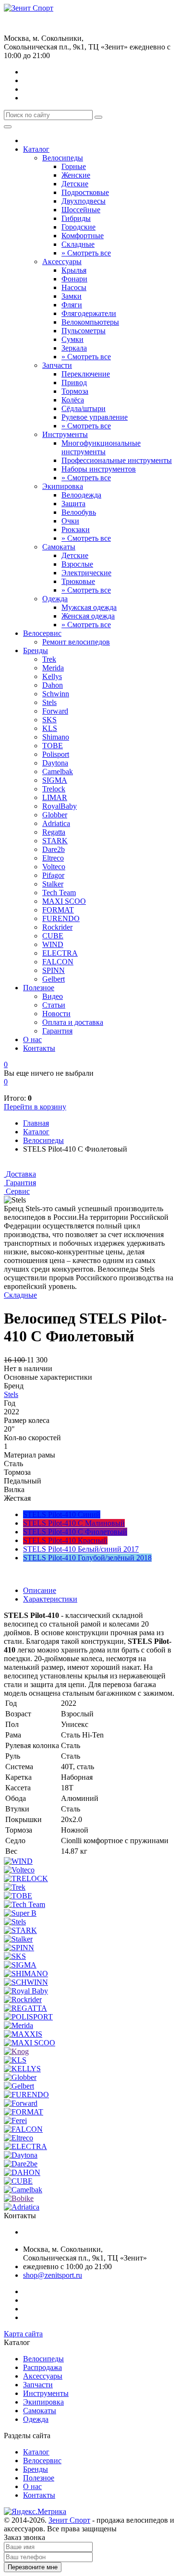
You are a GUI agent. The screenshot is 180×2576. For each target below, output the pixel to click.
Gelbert (54, 979)
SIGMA (55, 780)
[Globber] (20, 2077)
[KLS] (15, 2060)
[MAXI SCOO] (30, 2043)
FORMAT (58, 910)
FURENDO (61, 918)
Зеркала (74, 348)
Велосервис (42, 633)
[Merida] (18, 2025)
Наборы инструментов (99, 469)
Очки (70, 521)
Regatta (54, 832)
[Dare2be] (21, 2164)
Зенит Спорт (69, 2520)
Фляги (72, 305)
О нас (32, 1039)
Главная (36, 1123)
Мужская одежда (89, 607)
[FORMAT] (24, 2112)
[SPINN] (19, 1948)
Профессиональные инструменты (117, 460)
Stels (49, 702)
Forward (55, 711)
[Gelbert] (19, 2086)
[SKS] (15, 1956)
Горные (74, 166)
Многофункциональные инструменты (101, 447)
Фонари (74, 279)
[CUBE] (18, 2181)
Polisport (56, 754)
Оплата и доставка (73, 1022)
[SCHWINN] (26, 1982)
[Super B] (20, 1913)
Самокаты (59, 547)
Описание (40, 1590)
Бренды (36, 650)
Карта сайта (23, 2334)
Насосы (74, 287)
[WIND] (18, 1861)
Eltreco (53, 858)
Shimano (56, 737)
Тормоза (75, 391)
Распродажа (42, 2367)
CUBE (53, 936)
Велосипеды (63, 158)
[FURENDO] (26, 2095)
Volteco (54, 867)
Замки (72, 296)
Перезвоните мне (33, 2567)
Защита (73, 504)
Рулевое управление (95, 417)
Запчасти (57, 365)
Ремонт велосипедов (76, 642)
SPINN (54, 970)
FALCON (58, 962)
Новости (56, 1014)
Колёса (73, 400)
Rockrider (57, 927)
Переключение (86, 374)
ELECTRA (60, 953)
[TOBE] (18, 1896)
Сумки (72, 339)
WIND (53, 944)
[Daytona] (21, 2155)
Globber (55, 815)
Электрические (86, 573)
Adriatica (56, 823)
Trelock (54, 789)
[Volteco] (19, 1870)
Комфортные (83, 236)
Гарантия (57, 1031)
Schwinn (56, 694)
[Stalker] (18, 1939)
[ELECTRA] (25, 2146)
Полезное (39, 988)
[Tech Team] (24, 1904)
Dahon (53, 685)
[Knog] (16, 2051)
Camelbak (58, 772)
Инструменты (65, 434)
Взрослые (77, 564)
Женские (76, 175)
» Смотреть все (86, 253)
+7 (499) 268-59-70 (34, 17)
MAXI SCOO (64, 901)
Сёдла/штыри (84, 408)
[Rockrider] (23, 1999)
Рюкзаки (76, 529)
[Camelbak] (23, 2190)
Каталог (36, 149)
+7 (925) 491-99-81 (34, 27)
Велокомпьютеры (90, 322)
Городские (78, 227)
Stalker (53, 884)
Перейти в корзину (35, 1107)
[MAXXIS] (23, 2034)
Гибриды (76, 218)
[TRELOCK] (26, 1878)
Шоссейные (81, 210)
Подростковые (85, 192)
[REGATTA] (25, 2008)
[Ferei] (15, 2120)
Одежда (55, 599)
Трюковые (78, 581)
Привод (74, 383)
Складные (78, 244)
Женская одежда (88, 616)
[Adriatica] (22, 2207)
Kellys (52, 676)
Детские (75, 184)
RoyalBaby (60, 806)
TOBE (53, 746)
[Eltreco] (18, 2138)
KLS (50, 728)
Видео (53, 996)
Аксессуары (62, 261)
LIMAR (55, 797)
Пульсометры (84, 331)
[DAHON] (22, 2172)
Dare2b (54, 849)
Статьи (54, 1005)
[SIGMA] (20, 1965)
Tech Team (59, 893)
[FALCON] (23, 2129)
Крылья (74, 270)
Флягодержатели (89, 313)
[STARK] (20, 1930)
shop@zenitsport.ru (53, 2275)
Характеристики (50, 1599)
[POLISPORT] (28, 2017)
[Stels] (15, 1922)
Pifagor (53, 875)
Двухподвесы (84, 201)
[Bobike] (19, 2198)
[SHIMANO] (26, 1974)
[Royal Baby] (26, 1991)
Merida (53, 668)
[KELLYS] (22, 2069)
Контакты (39, 1048)
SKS (49, 720)
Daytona (55, 763)
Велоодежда (81, 495)
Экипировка (63, 486)
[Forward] (21, 2103)
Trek (49, 659)
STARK (55, 841)
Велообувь (79, 512)
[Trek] (15, 1887)
